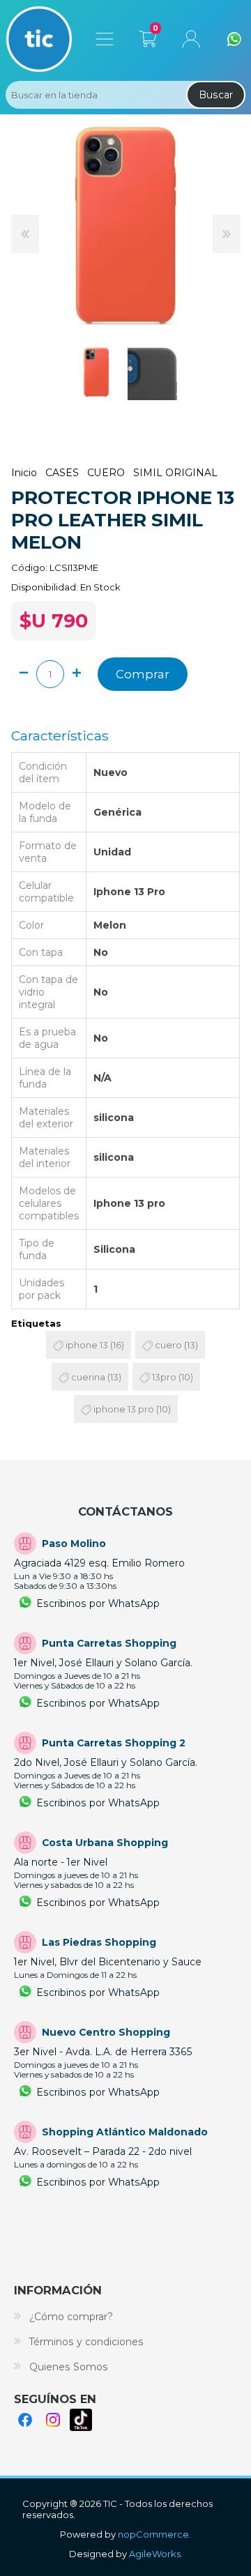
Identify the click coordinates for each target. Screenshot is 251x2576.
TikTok (81, 2420)
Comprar (143, 674)
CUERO (106, 473)
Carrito (147, 36)
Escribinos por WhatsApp (98, 1603)
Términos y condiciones (86, 2342)
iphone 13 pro (124, 1409)
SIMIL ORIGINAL (175, 473)
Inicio (24, 473)
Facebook (25, 2420)
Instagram (53, 2420)
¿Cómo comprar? (71, 2317)
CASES (62, 473)
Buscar (216, 95)
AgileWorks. (156, 2554)
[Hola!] (234, 39)
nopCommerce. (154, 2534)
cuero (168, 1345)
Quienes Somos (69, 2367)
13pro (164, 1377)
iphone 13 (87, 1345)
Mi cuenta (191, 39)
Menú (105, 39)
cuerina (88, 1377)
